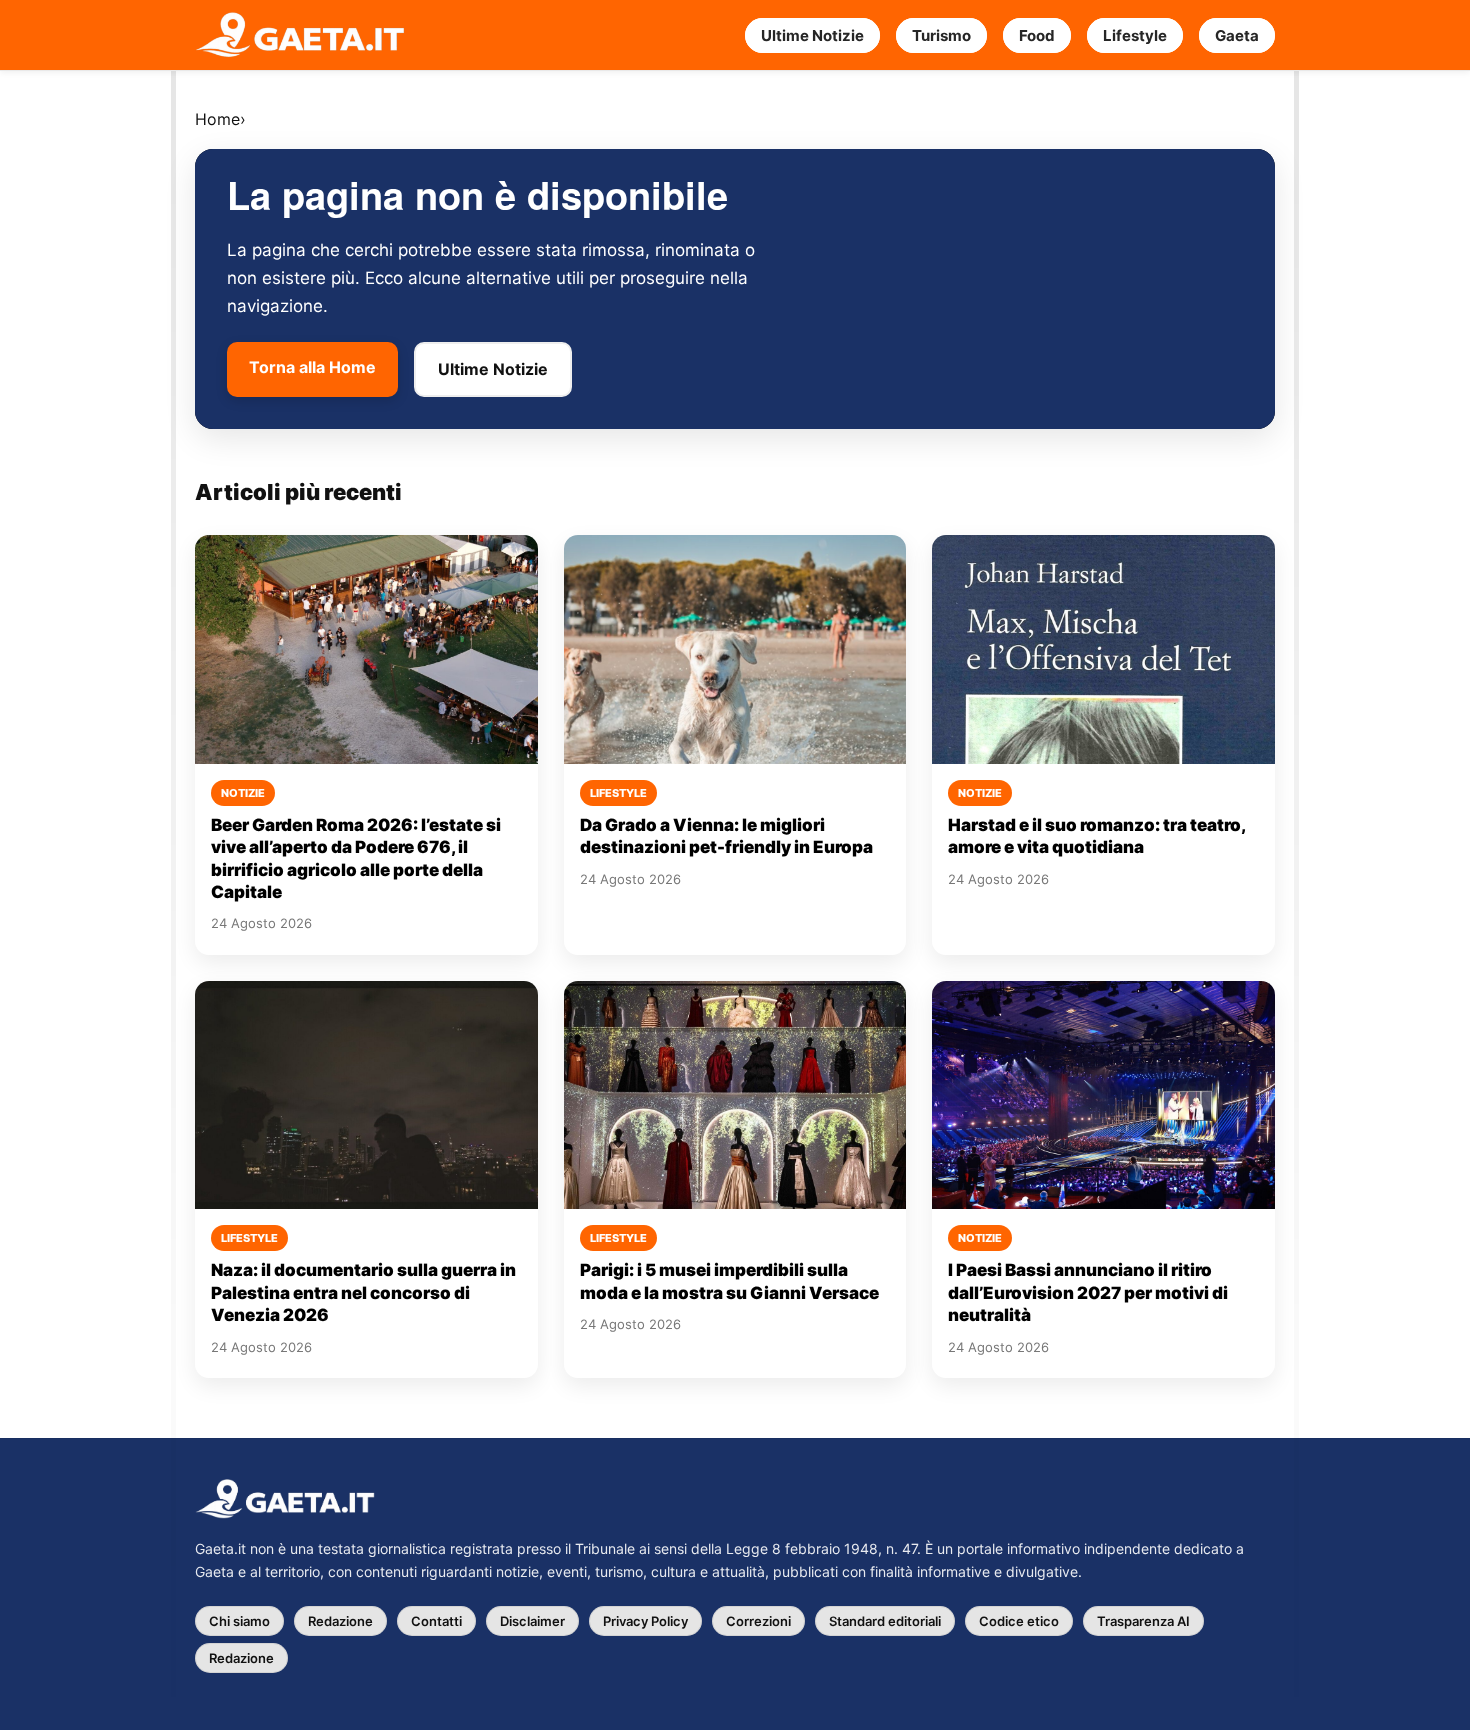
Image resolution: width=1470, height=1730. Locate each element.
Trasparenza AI (1143, 1621)
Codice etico (1019, 1621)
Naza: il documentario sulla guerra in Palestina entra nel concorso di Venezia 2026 (363, 1292)
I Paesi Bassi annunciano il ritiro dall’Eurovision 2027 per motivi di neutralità (1088, 1292)
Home (217, 119)
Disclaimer (532, 1621)
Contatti (436, 1621)
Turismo (941, 35)
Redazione (340, 1621)
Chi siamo (239, 1621)
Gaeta (1237, 35)
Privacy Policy (645, 1621)
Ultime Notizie (812, 35)
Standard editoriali (885, 1621)
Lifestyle (1135, 35)
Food (1037, 35)
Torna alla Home (312, 367)
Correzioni (758, 1621)
